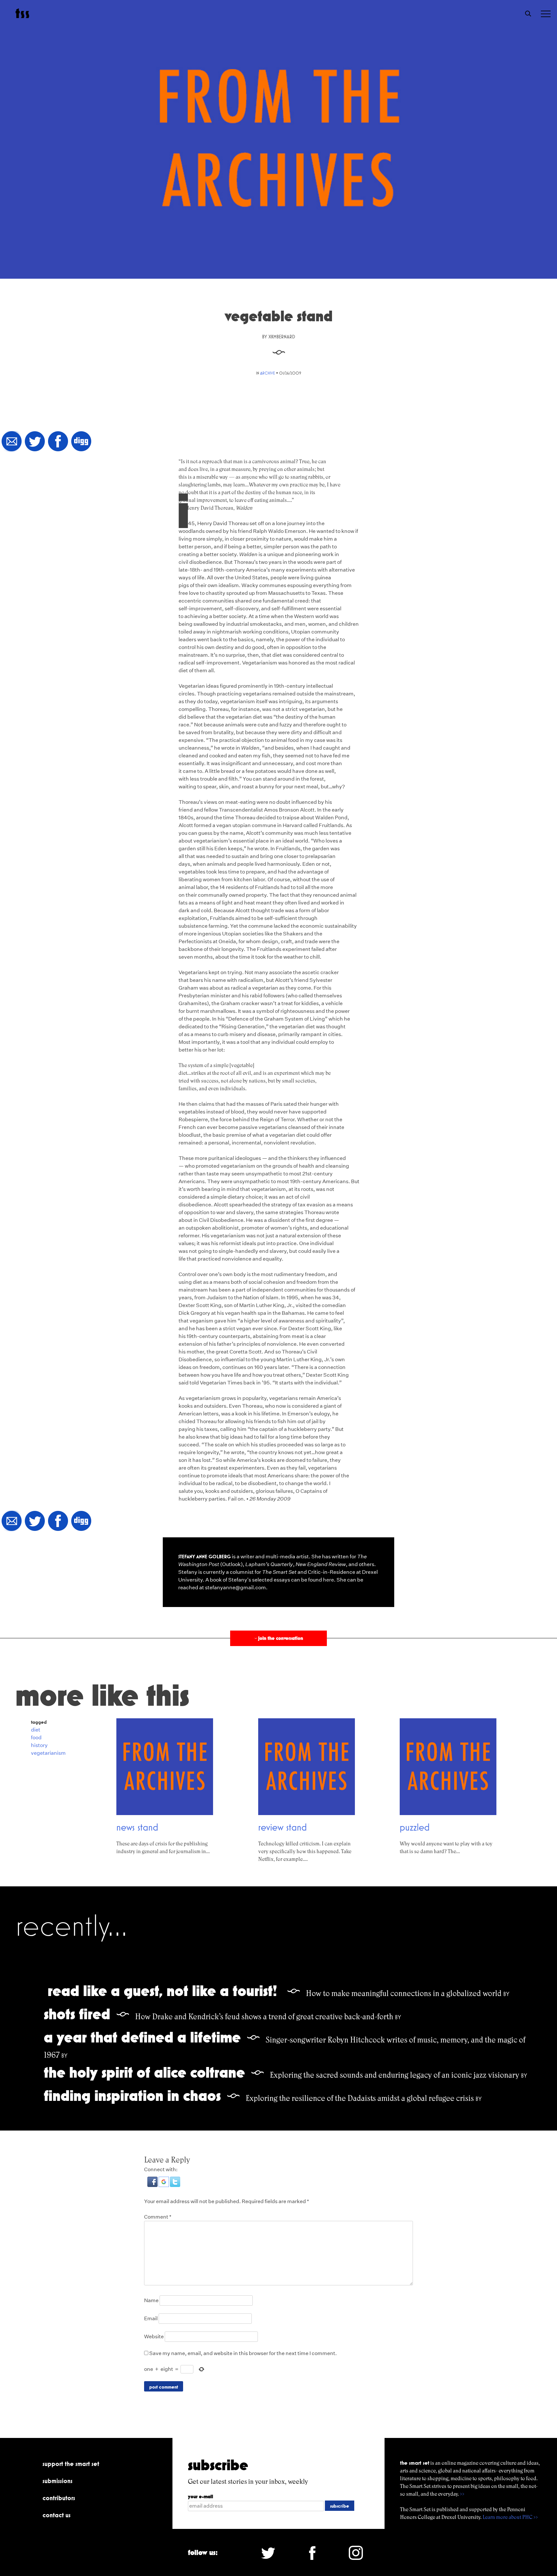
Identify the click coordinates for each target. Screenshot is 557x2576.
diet (36, 1730)
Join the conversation (278, 1638)
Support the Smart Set (71, 2464)
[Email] (12, 442)
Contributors (59, 2498)
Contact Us (57, 2515)
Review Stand (283, 1827)
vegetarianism (48, 1753)
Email (151, 2318)
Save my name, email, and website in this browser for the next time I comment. (243, 2353)
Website (154, 2336)
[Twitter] (35, 442)
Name (151, 2300)
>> (462, 2494)
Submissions (58, 2481)
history (39, 1745)
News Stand (137, 1827)
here (328, 1580)
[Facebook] (58, 442)
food (36, 1737)
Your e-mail (200, 2496)
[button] (153, 2185)
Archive (268, 373)
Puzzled (415, 1827)
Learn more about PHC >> (510, 2517)
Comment (158, 2217)
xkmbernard (282, 337)
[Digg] (81, 442)
